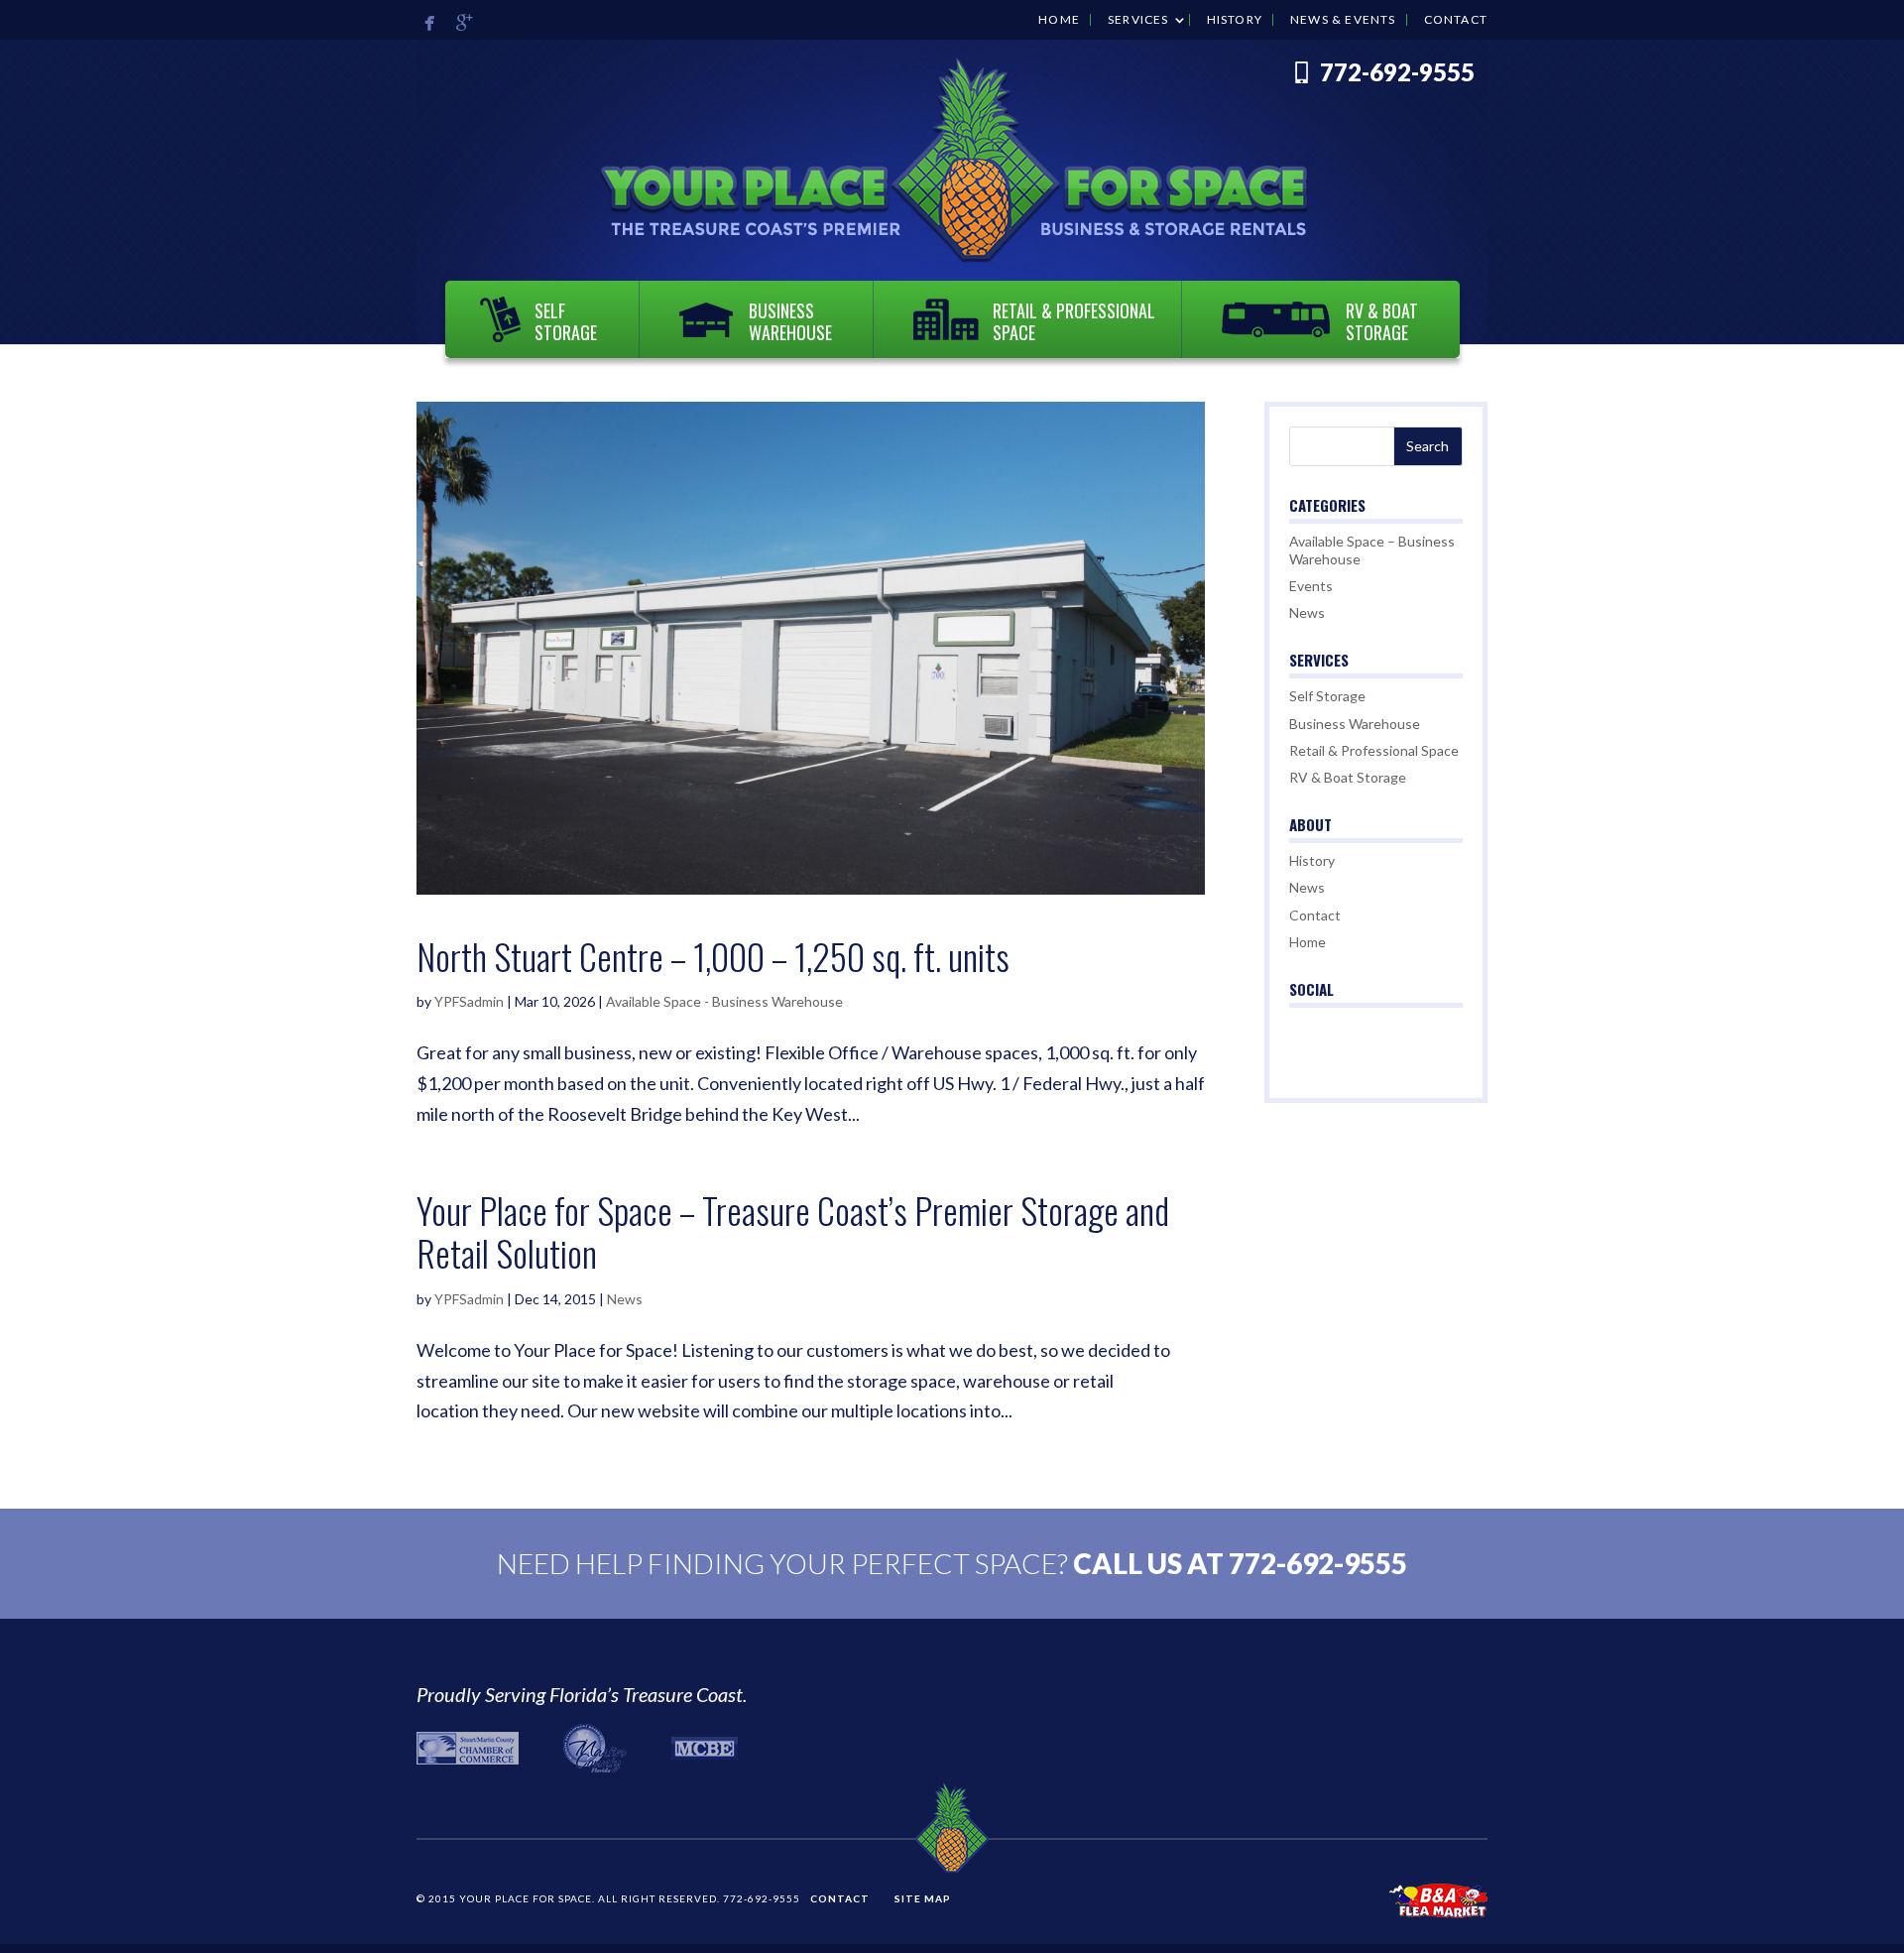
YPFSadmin (469, 1001)
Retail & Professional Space (1074, 321)
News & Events (1343, 20)
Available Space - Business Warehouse (724, 1001)
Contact (1456, 20)
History (1235, 20)
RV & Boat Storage (1382, 321)
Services (1138, 20)
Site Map (923, 1898)
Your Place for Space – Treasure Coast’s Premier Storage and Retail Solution (793, 1231)
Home (1059, 20)
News (625, 1299)
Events (1311, 586)
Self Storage (566, 321)
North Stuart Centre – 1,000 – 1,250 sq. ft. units (713, 956)
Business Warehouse (790, 321)
